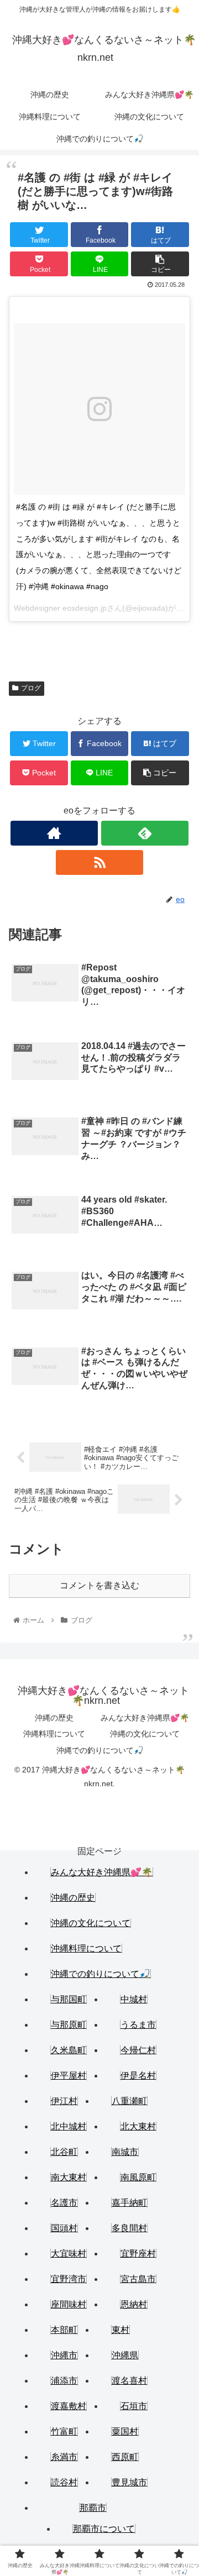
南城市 (125, 2152)
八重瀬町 (129, 2101)
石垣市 (134, 2406)
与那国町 (69, 1999)
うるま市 (138, 2025)
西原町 (125, 2457)
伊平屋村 (69, 2076)
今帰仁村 (138, 2050)
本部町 (64, 2330)
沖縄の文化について (145, 1734)
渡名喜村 (129, 2381)
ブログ (31, 688)
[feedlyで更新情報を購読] (145, 833)
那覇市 (93, 2508)
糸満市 (64, 2457)
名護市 (64, 2203)
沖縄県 (125, 2355)
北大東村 (138, 2126)
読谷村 (64, 2482)
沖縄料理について (54, 1734)
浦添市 (64, 2381)
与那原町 (69, 2025)
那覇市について (104, 2529)
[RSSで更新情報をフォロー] (99, 862)
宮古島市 (138, 2279)
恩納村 (134, 2304)
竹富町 (64, 2431)
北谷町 (64, 2152)
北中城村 (69, 2126)
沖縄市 (64, 2355)
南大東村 (69, 2177)
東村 (121, 2330)
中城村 (134, 1999)
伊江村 (64, 2101)
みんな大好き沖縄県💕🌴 (145, 1718)
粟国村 (125, 2431)
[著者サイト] (54, 833)
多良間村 (129, 2228)
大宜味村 (69, 2254)
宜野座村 (138, 2254)
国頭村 (64, 2228)
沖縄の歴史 (54, 1718)
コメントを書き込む (99, 1585)
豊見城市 (129, 2482)
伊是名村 (138, 2076)
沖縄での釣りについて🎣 (100, 1750)
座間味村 (69, 2304)
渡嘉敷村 (69, 2406)
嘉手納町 (129, 2203)
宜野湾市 (69, 2279)
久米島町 (69, 2050)
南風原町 (138, 2177)
